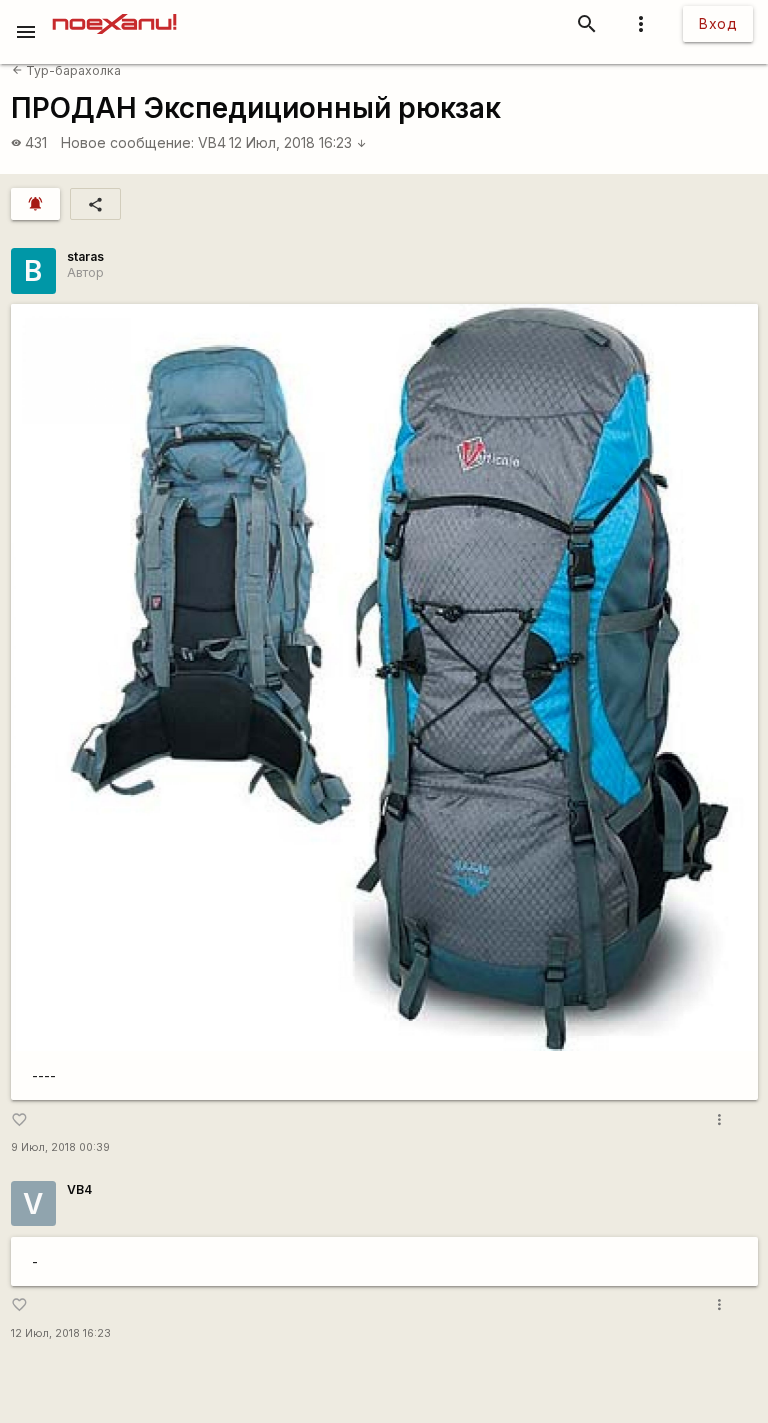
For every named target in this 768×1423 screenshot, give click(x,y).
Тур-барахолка (66, 70)
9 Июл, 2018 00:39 (60, 1147)
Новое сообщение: (127, 142)
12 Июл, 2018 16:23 (298, 142)
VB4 (212, 142)
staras (85, 256)
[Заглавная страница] (114, 14)
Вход (718, 23)
